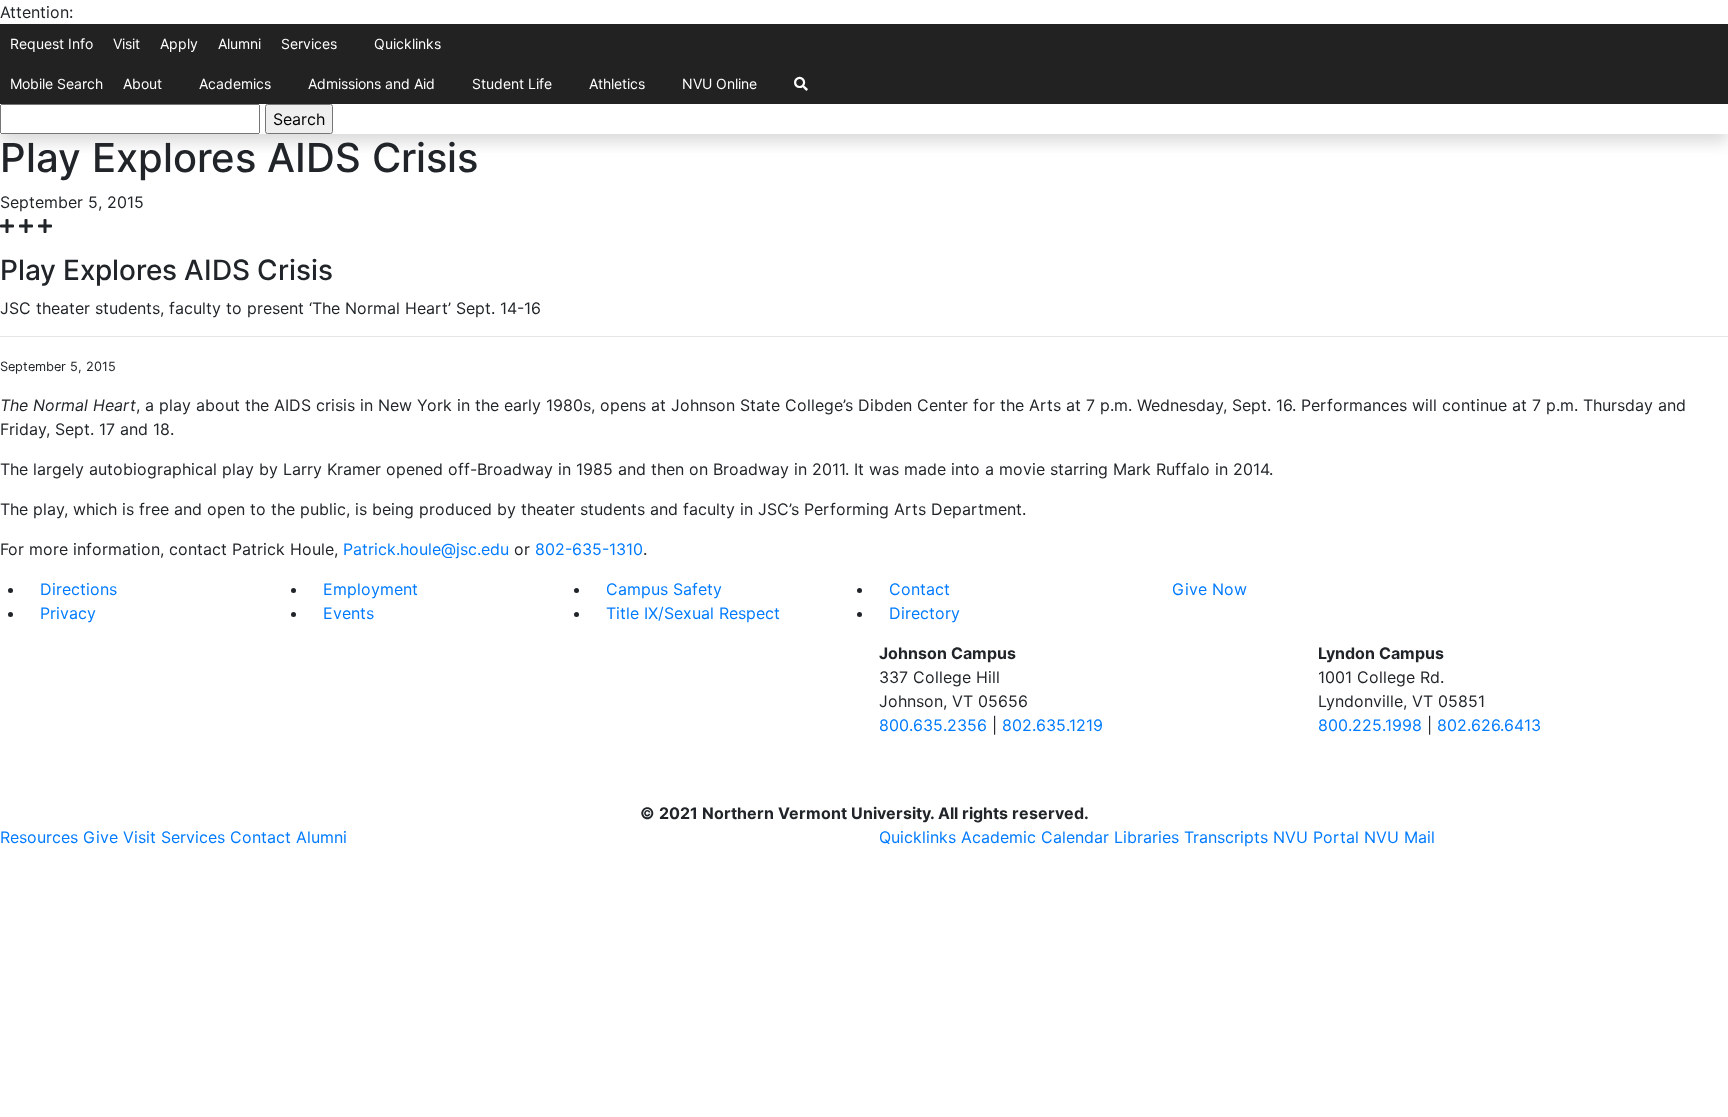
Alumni (239, 43)
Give (100, 837)
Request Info (51, 43)
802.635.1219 (1052, 725)
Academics (235, 83)
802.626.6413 (1489, 725)
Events (348, 613)
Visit (126, 43)
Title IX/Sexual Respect (693, 613)
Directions (78, 589)
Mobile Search (56, 83)
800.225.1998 (1370, 725)
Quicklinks (407, 43)
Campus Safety (664, 589)
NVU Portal (1316, 837)
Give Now (1209, 589)
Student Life (512, 83)
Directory (924, 613)
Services (309, 43)
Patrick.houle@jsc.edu (426, 549)
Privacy (68, 613)
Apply (179, 43)
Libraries (1146, 837)
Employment (370, 589)
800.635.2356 (933, 725)
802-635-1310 (589, 549)
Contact (919, 589)
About (142, 83)
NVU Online (719, 83)
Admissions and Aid (371, 83)
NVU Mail (1399, 837)
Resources (39, 837)
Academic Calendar (1035, 837)
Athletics (617, 83)
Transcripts (1226, 837)
